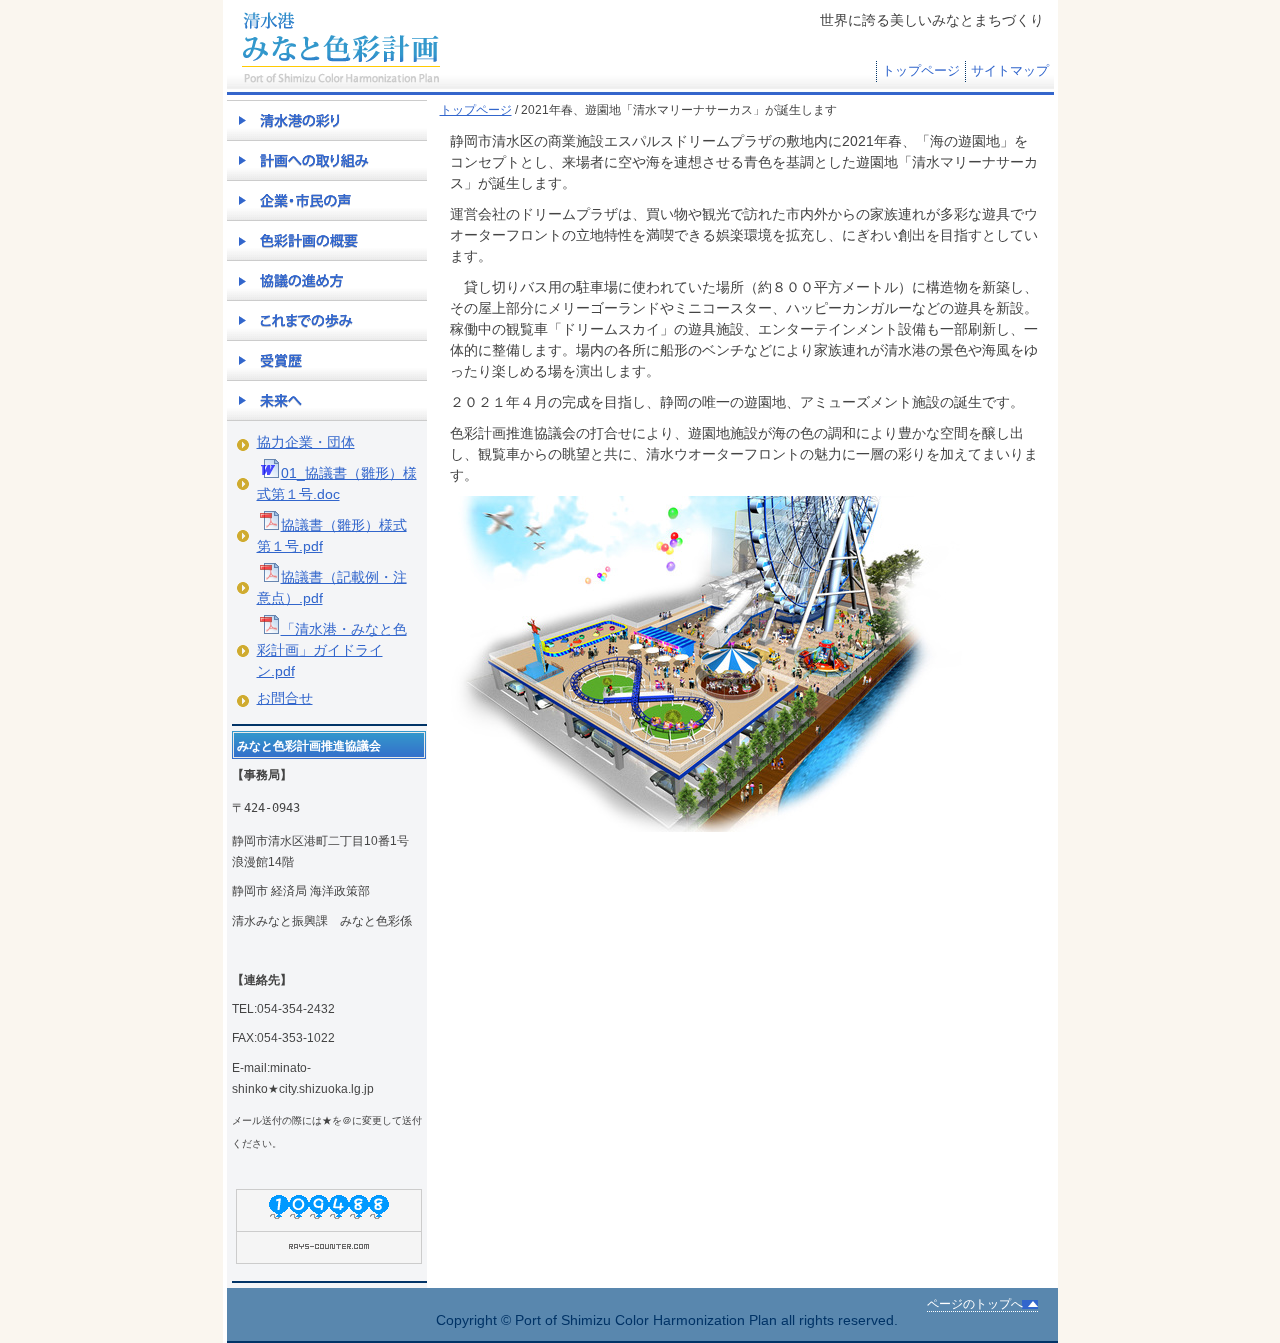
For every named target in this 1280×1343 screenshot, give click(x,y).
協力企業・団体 (306, 442)
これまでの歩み (327, 320)
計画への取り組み (327, 160)
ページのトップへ (975, 1304)
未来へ (327, 400)
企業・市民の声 (327, 200)
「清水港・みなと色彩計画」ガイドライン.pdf (332, 650)
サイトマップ (1010, 71)
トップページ (921, 71)
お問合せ (285, 698)
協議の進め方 (327, 280)
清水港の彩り (327, 120)
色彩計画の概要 (327, 240)
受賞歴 (327, 360)
